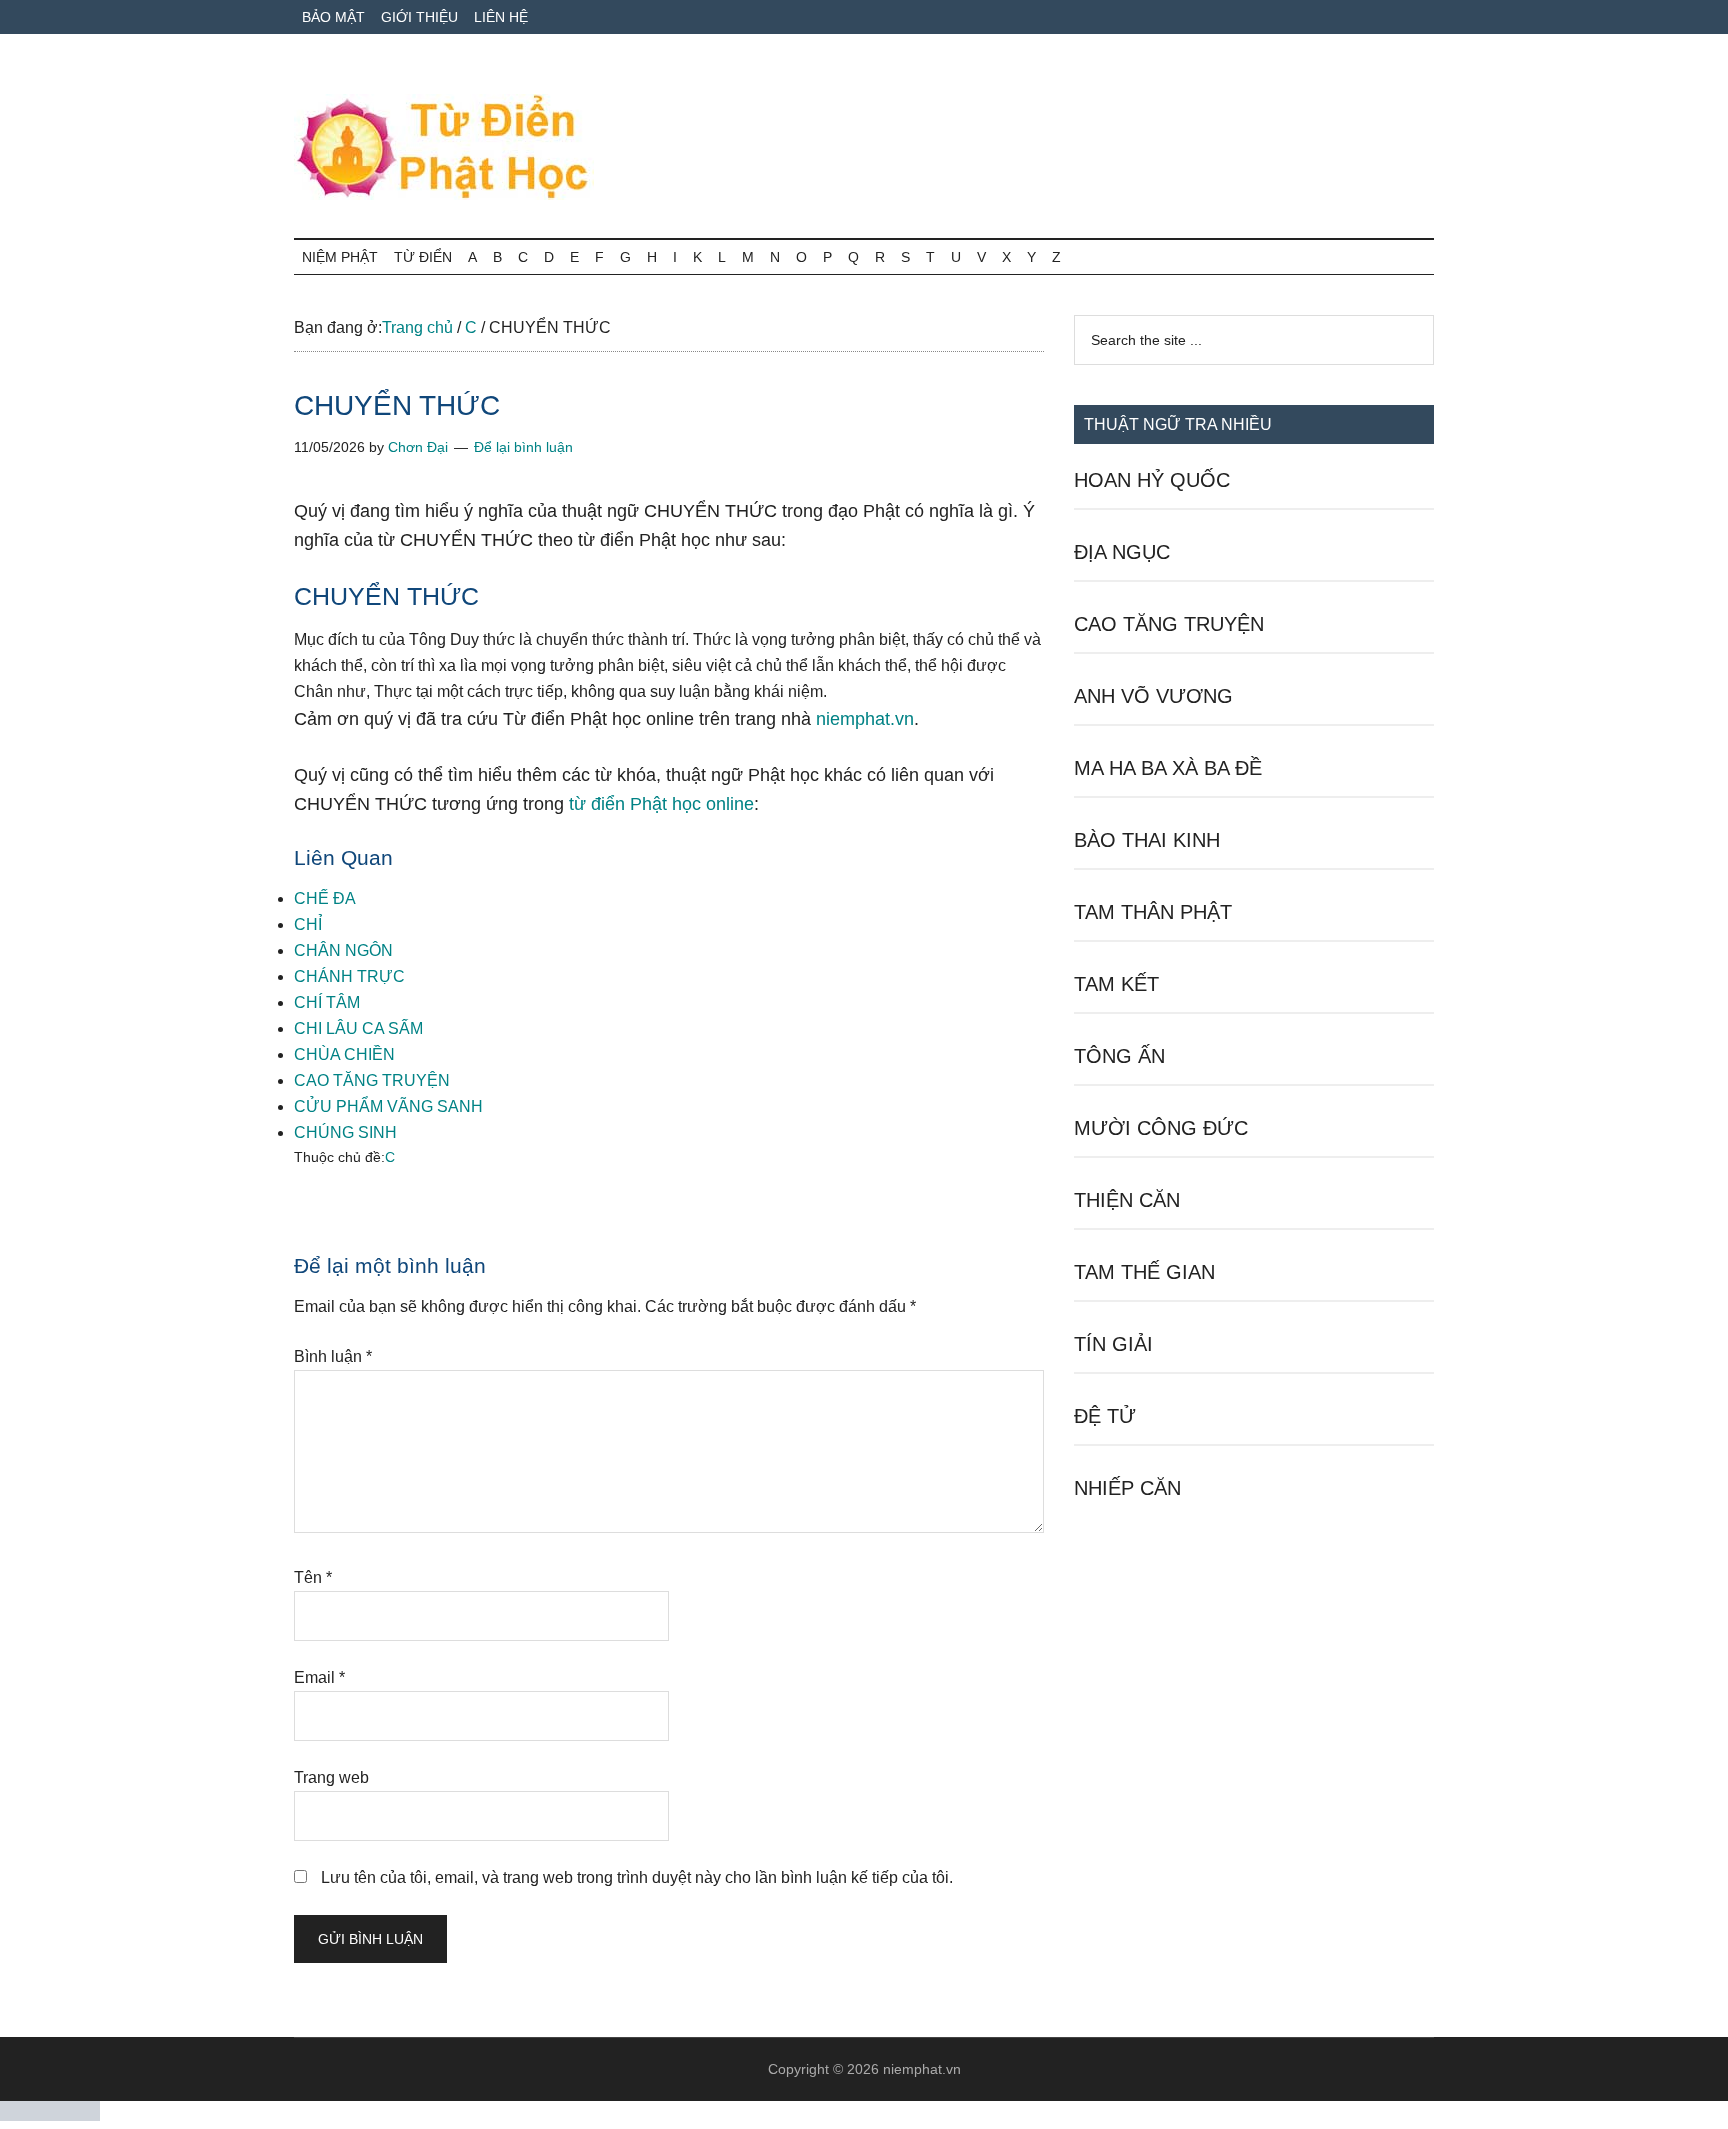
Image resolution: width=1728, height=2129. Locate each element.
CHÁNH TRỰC (349, 976)
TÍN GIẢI (1113, 1344)
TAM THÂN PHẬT (1153, 912)
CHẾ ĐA (325, 898)
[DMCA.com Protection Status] (50, 2115)
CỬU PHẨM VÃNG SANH (388, 1106)
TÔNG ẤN (1119, 1056)
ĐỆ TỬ (1105, 1416)
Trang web (331, 1777)
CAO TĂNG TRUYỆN (372, 1080)
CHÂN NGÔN (343, 950)
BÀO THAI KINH (1147, 840)
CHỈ (308, 924)
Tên (313, 1577)
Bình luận (333, 1356)
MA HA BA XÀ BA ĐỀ (1168, 768)
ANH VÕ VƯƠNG (1153, 696)
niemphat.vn (865, 719)
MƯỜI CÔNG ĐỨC (1161, 1128)
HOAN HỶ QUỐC (1152, 480)
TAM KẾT (1116, 984)
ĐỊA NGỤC (1122, 552)
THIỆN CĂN (1127, 1200)
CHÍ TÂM (327, 1002)
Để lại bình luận (523, 447)
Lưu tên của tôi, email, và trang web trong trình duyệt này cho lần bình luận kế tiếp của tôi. (637, 1877)
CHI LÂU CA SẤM (358, 1028)
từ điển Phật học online (661, 804)
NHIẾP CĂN (1127, 1488)
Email (319, 1677)
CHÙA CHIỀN (344, 1054)
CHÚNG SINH (345, 1132)
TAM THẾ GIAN (1144, 1272)
